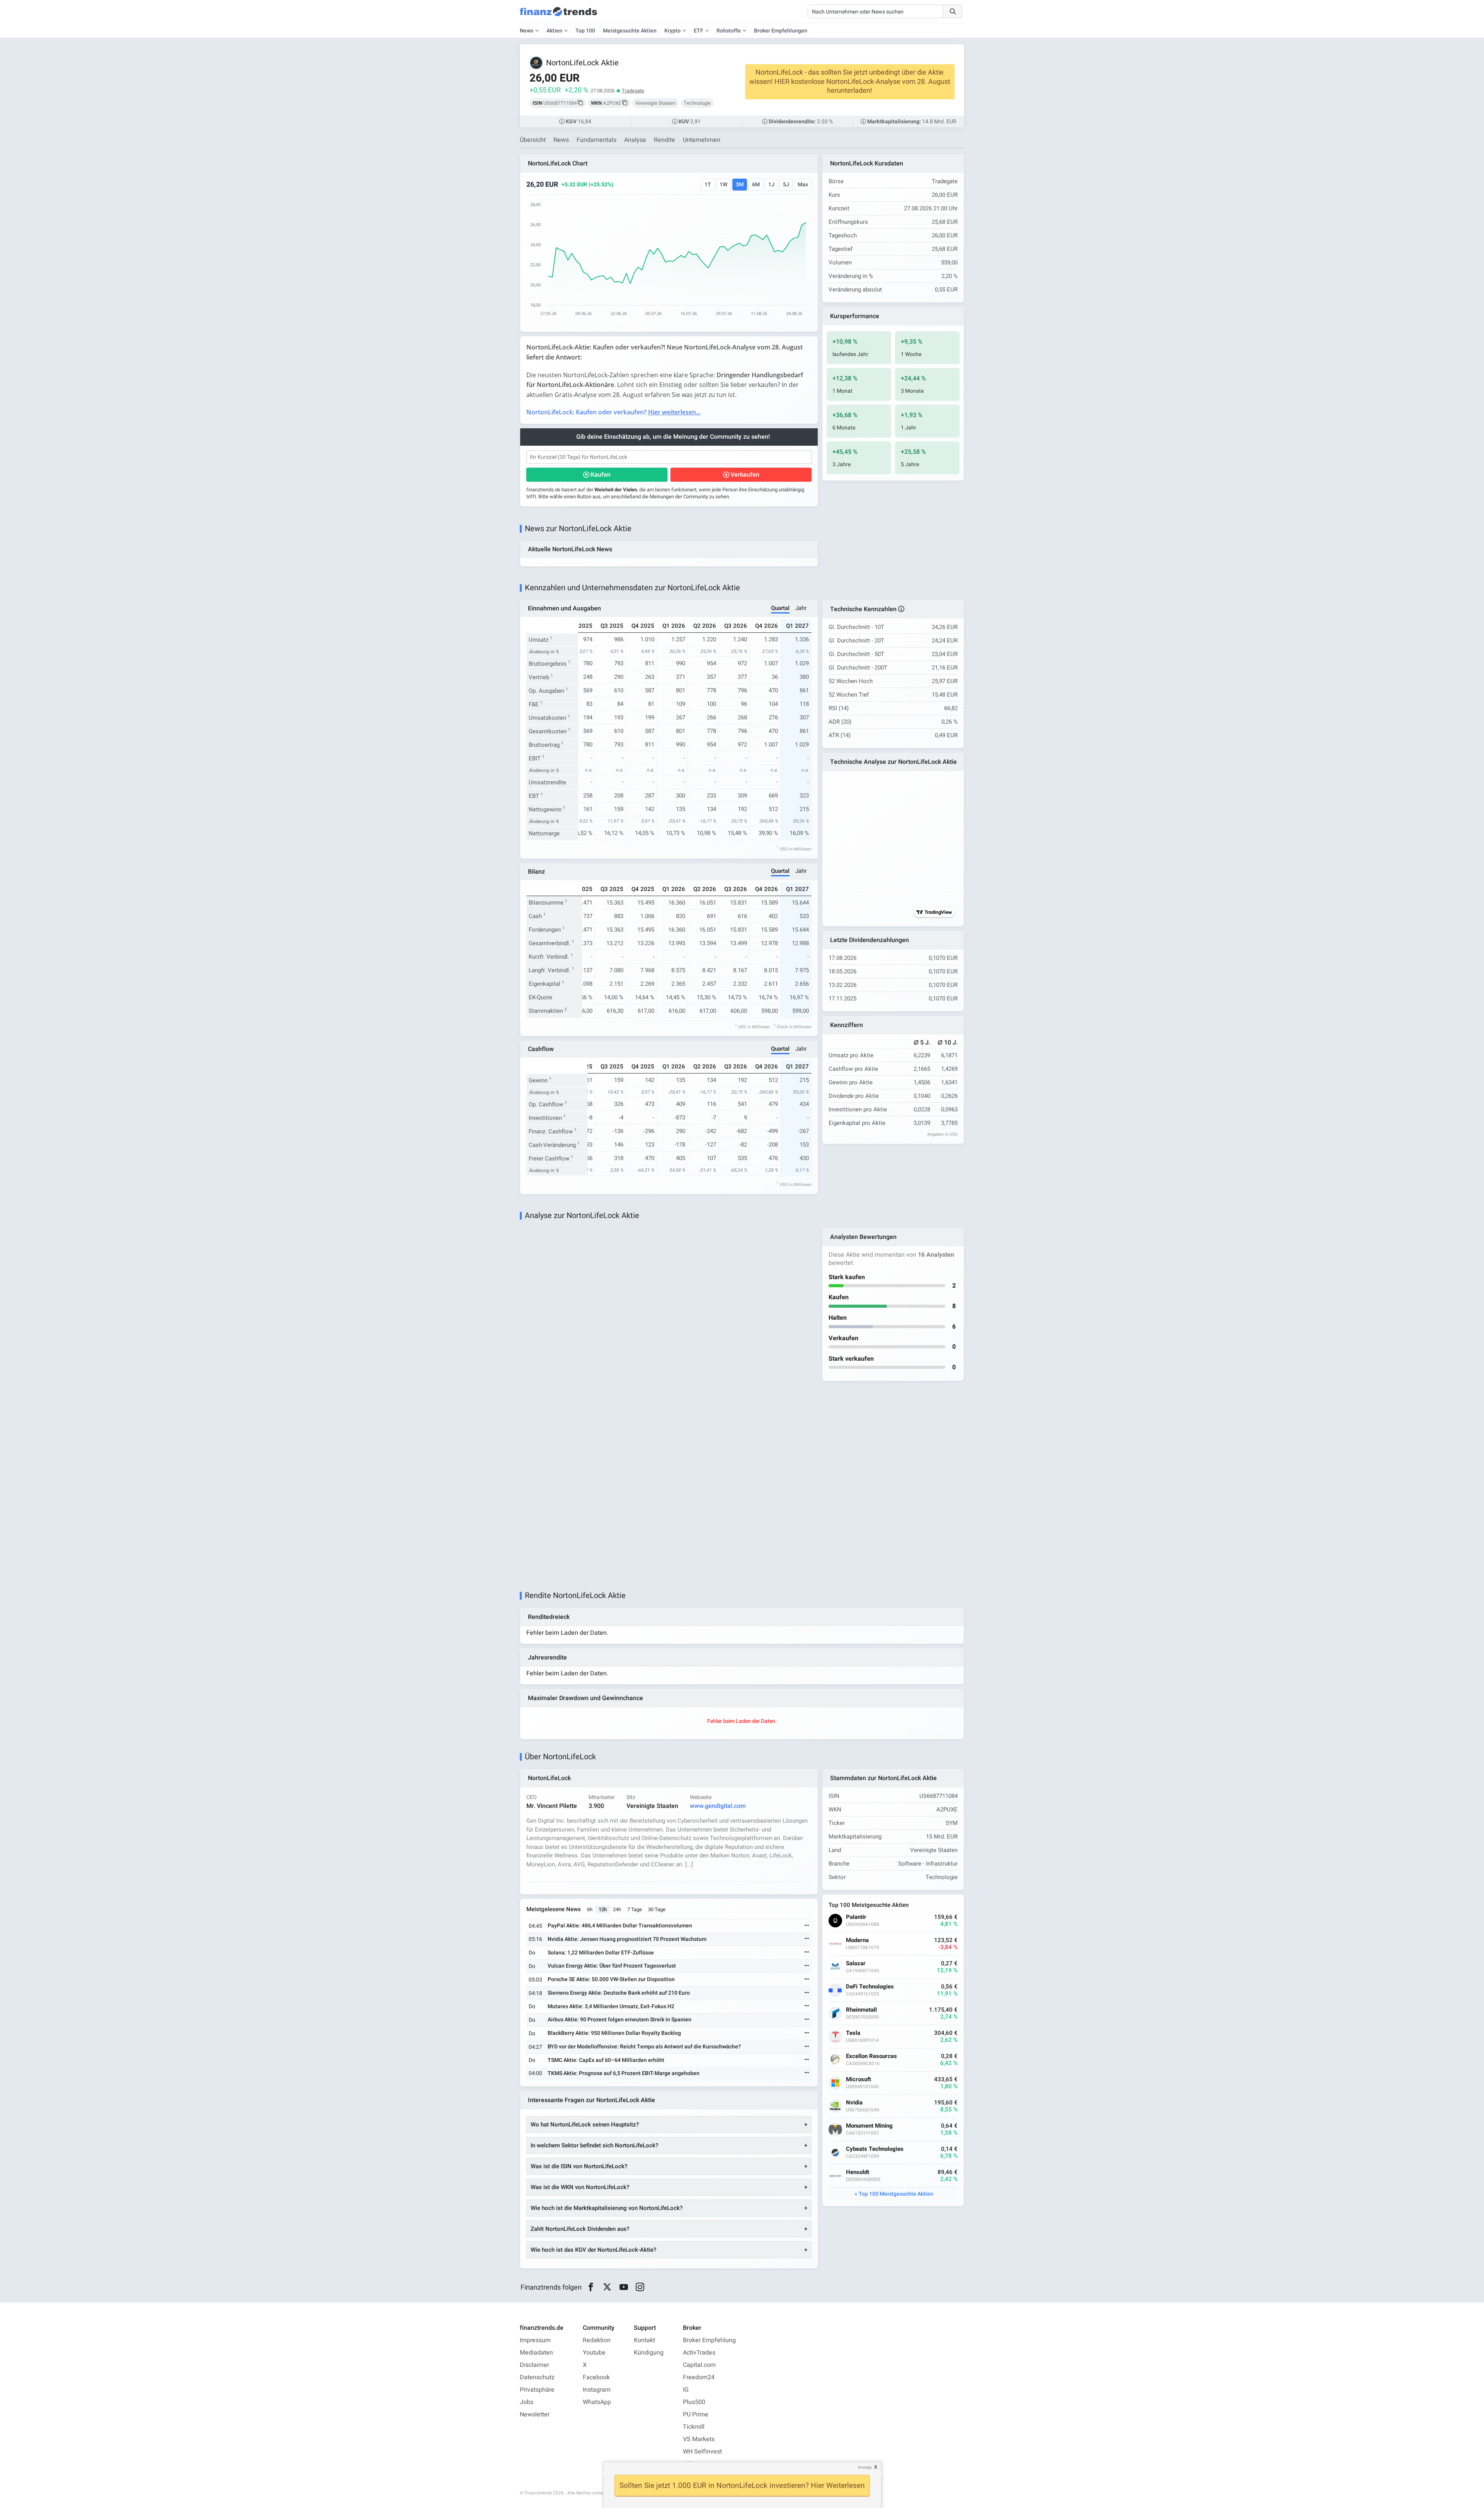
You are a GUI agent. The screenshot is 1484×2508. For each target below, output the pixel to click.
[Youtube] (624, 2287)
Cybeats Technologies (875, 2149)
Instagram (597, 2390)
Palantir (856, 1917)
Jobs (527, 2402)
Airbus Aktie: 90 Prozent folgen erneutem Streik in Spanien (619, 2020)
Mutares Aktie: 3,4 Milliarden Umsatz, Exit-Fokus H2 (611, 2006)
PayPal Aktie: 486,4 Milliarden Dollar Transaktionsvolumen (620, 1926)
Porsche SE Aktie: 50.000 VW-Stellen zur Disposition (611, 1979)
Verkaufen (745, 475)
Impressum (535, 2340)
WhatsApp (597, 2402)
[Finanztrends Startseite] (558, 15)
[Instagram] (640, 2287)
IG (686, 2390)
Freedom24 (699, 2377)
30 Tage (657, 1909)
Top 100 (585, 31)
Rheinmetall (861, 2010)
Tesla (853, 2033)
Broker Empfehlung (709, 2340)
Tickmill (694, 2427)
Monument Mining (869, 2126)
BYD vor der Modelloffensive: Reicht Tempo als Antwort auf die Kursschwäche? (644, 2047)
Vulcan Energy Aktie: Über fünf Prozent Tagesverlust (612, 1966)
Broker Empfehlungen (781, 31)
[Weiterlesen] (807, 1926)
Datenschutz (537, 2377)
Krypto (672, 31)
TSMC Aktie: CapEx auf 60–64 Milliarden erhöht (606, 2060)
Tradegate (633, 91)
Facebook (596, 2377)
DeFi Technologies (870, 1987)
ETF (699, 31)
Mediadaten (536, 2353)
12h (603, 1909)
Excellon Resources (871, 2056)
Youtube (594, 2353)
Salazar (856, 1964)
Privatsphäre (537, 2390)
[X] (607, 2287)
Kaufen (601, 475)
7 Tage (635, 1909)
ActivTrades (699, 2353)
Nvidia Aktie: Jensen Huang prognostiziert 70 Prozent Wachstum (627, 1939)
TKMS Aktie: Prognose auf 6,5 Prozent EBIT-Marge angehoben (624, 2073)
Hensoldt (858, 2172)
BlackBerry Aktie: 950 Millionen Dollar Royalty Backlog (614, 2033)
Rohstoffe (729, 31)
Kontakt (644, 2340)
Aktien (554, 31)
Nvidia (854, 2103)
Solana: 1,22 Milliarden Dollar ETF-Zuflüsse (601, 1953)
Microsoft (859, 2079)
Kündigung (649, 2353)
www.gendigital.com (718, 1806)
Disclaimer (534, 2365)
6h (590, 1909)
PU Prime (696, 2414)
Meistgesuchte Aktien (630, 31)
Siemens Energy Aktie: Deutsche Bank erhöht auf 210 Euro (619, 1993)
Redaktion (597, 2340)
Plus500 (694, 2402)
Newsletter (535, 2414)
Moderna (857, 1940)
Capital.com (699, 2365)
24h (617, 1909)
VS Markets (699, 2439)
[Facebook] (591, 2287)
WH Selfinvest (702, 2452)
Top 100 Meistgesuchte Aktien (896, 2194)
